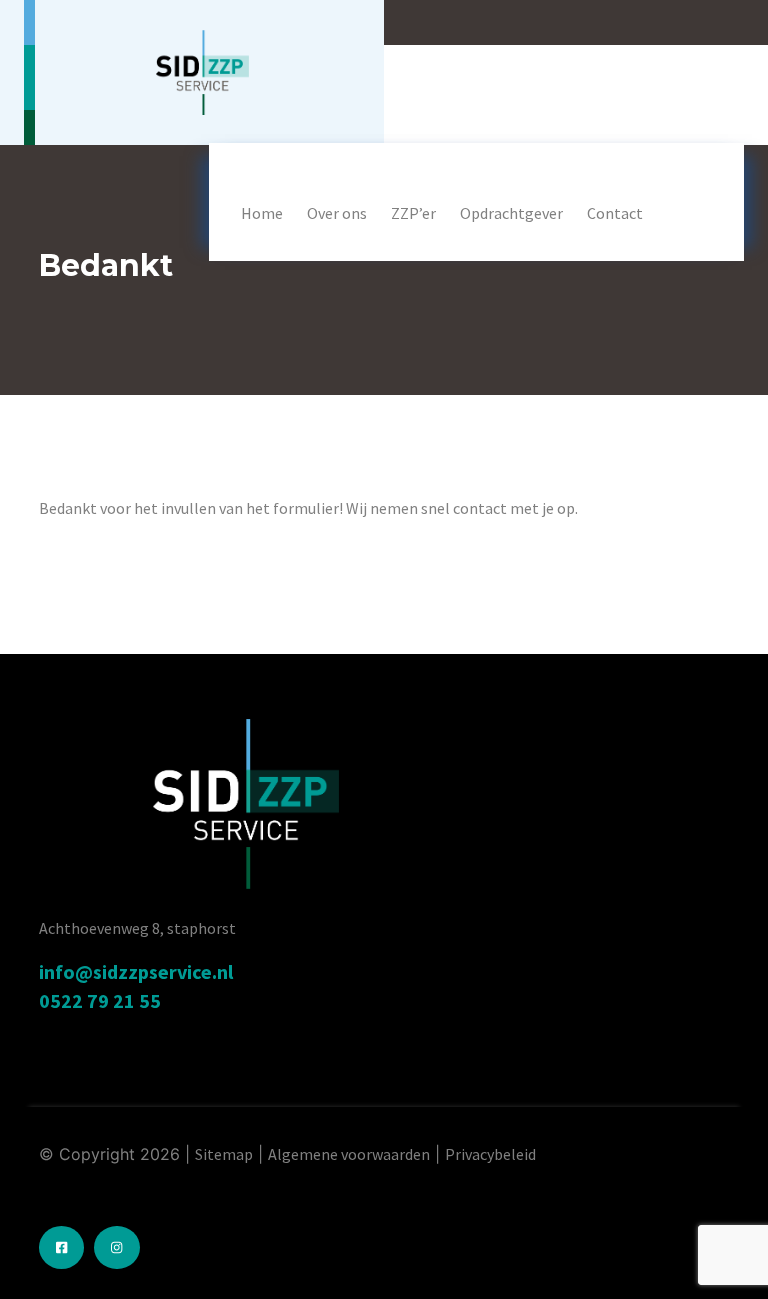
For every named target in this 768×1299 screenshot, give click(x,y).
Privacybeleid (490, 1154)
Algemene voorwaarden (349, 1154)
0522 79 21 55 (100, 1000)
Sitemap (224, 1154)
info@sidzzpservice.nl (136, 971)
